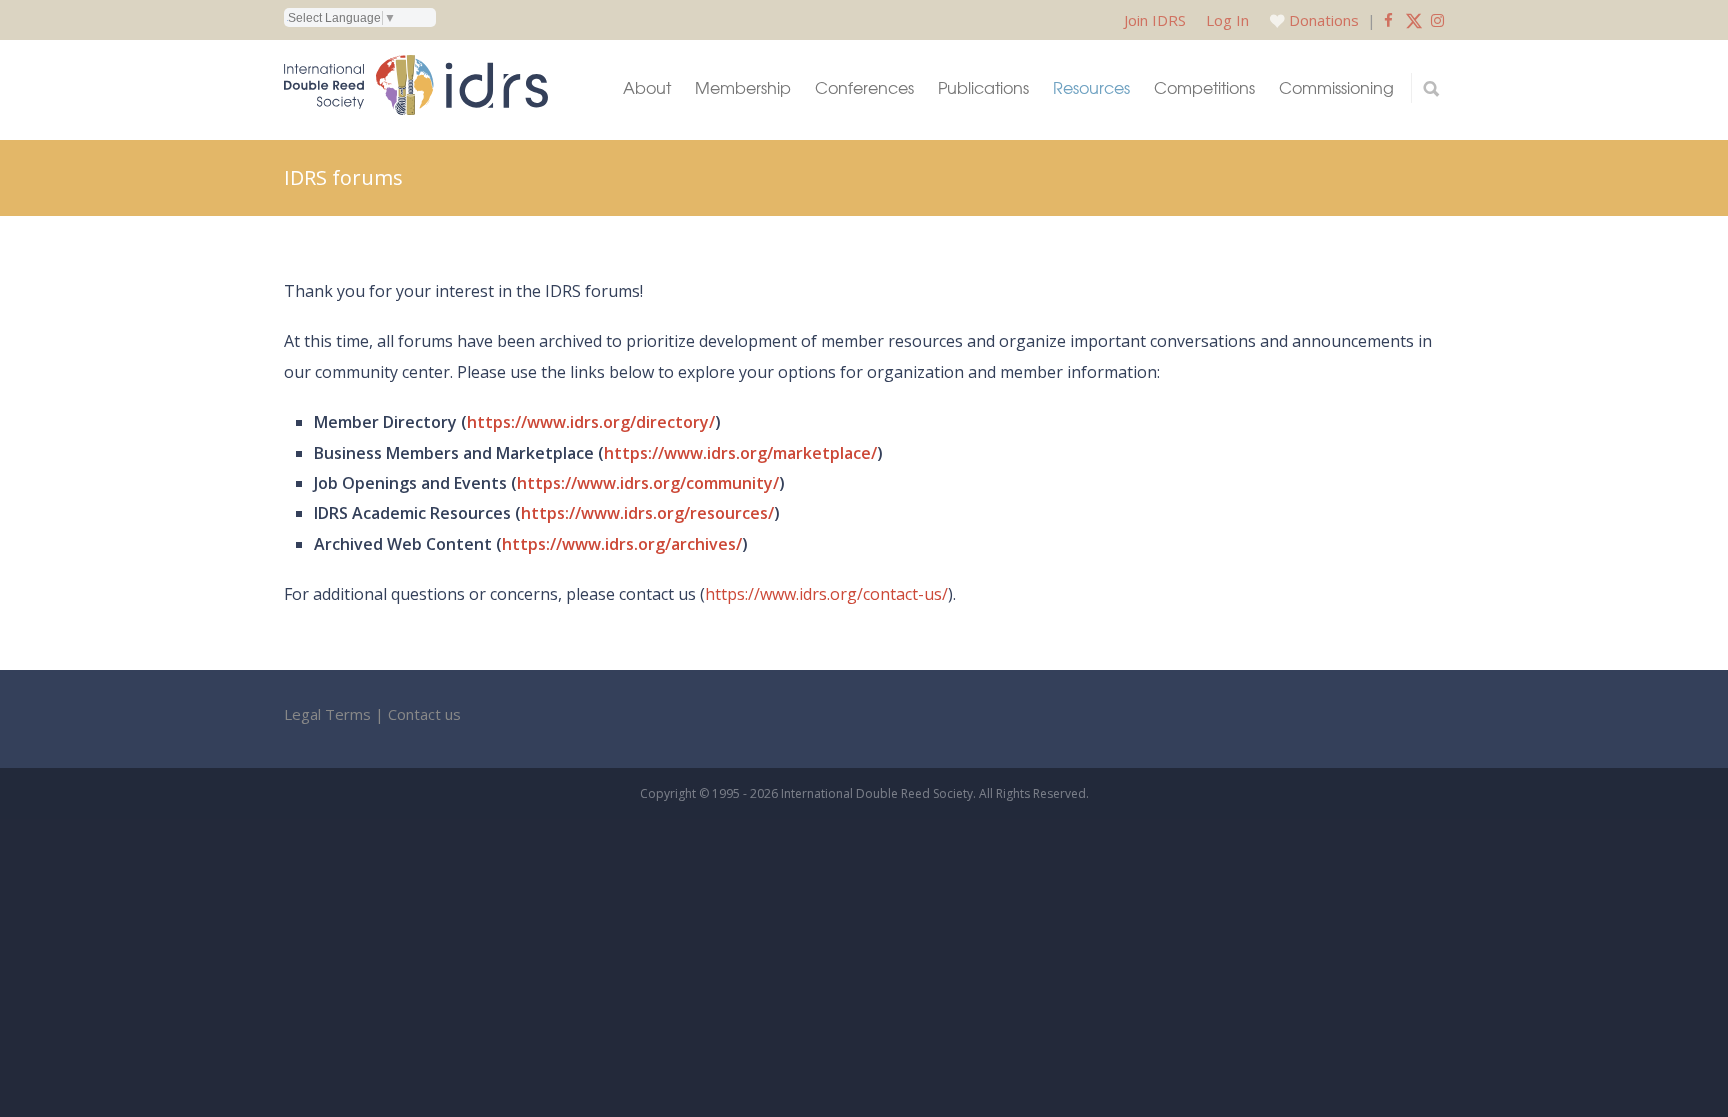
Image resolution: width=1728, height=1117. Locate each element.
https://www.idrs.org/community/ (648, 483)
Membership (743, 87)
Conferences (864, 87)
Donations (1324, 20)
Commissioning (1336, 87)
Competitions (1204, 87)
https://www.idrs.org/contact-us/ (826, 594)
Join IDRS (1155, 20)
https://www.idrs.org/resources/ (647, 513)
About (647, 87)
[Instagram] (1437, 20)
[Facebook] (1388, 20)
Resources (1091, 87)
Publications (983, 87)
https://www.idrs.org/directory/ (591, 422)
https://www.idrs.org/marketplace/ (740, 453)
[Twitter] (1414, 20)
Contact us (424, 714)
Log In (1227, 20)
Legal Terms (327, 714)
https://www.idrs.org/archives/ (622, 544)
